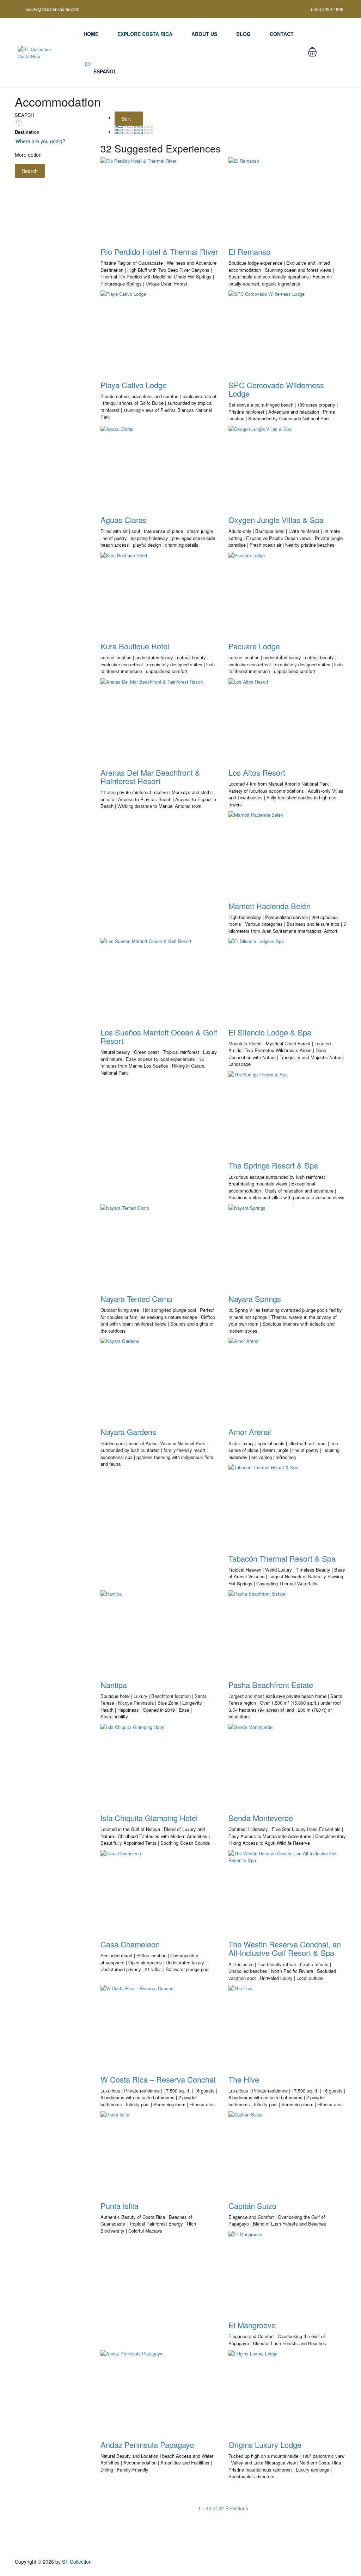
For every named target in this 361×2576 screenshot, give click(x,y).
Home (91, 34)
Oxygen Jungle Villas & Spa (276, 520)
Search (30, 171)
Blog (243, 34)
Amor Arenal (250, 1432)
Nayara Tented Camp (136, 1299)
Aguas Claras (124, 520)
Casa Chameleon (130, 1944)
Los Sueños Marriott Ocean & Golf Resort (159, 1036)
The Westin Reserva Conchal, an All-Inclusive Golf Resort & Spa (285, 1948)
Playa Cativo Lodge (134, 385)
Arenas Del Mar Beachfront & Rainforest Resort (150, 777)
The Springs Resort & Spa (273, 1165)
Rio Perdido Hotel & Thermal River (159, 251)
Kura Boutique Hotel (135, 646)
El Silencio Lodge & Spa (270, 1032)
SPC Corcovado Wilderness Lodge (276, 389)
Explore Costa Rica (145, 34)
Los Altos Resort (257, 772)
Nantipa (114, 1685)
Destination (27, 132)
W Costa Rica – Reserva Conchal (158, 2079)
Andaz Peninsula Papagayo (147, 2445)
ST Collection (77, 2562)
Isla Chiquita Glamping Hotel (149, 1818)
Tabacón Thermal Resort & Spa (282, 1558)
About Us (204, 34)
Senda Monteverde (261, 1818)
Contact (282, 34)
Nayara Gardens (128, 1432)
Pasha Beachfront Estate (271, 1685)
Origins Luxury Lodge (265, 2445)
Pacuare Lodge (254, 646)
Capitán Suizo (252, 2206)
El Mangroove (252, 2325)
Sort (127, 119)
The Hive (244, 2079)
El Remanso (249, 251)
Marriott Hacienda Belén (270, 906)
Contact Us (335, 56)
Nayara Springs (255, 1299)
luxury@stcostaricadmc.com (53, 9)
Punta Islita (120, 2206)
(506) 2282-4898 (327, 9)
